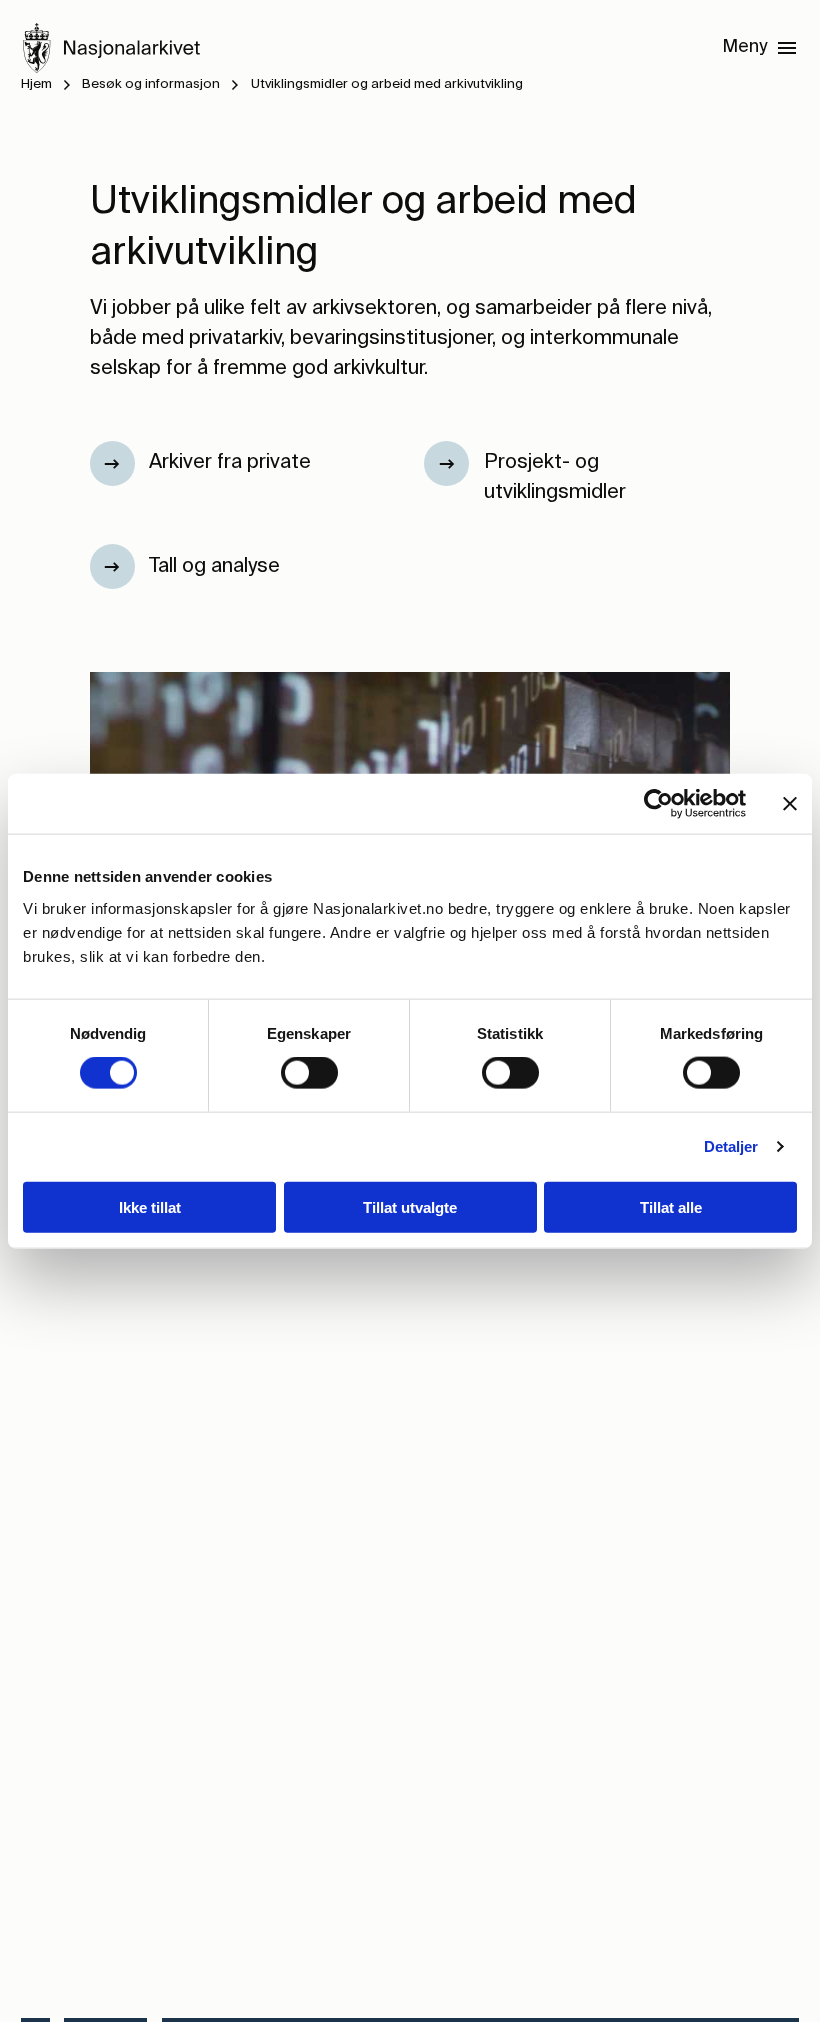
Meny (744, 47)
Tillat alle (671, 1206)
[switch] (309, 1073)
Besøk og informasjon (151, 84)
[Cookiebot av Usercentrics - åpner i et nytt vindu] (658, 804)
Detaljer (731, 1146)
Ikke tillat (150, 1206)
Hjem (36, 84)
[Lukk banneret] (790, 804)
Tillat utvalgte (410, 1206)
